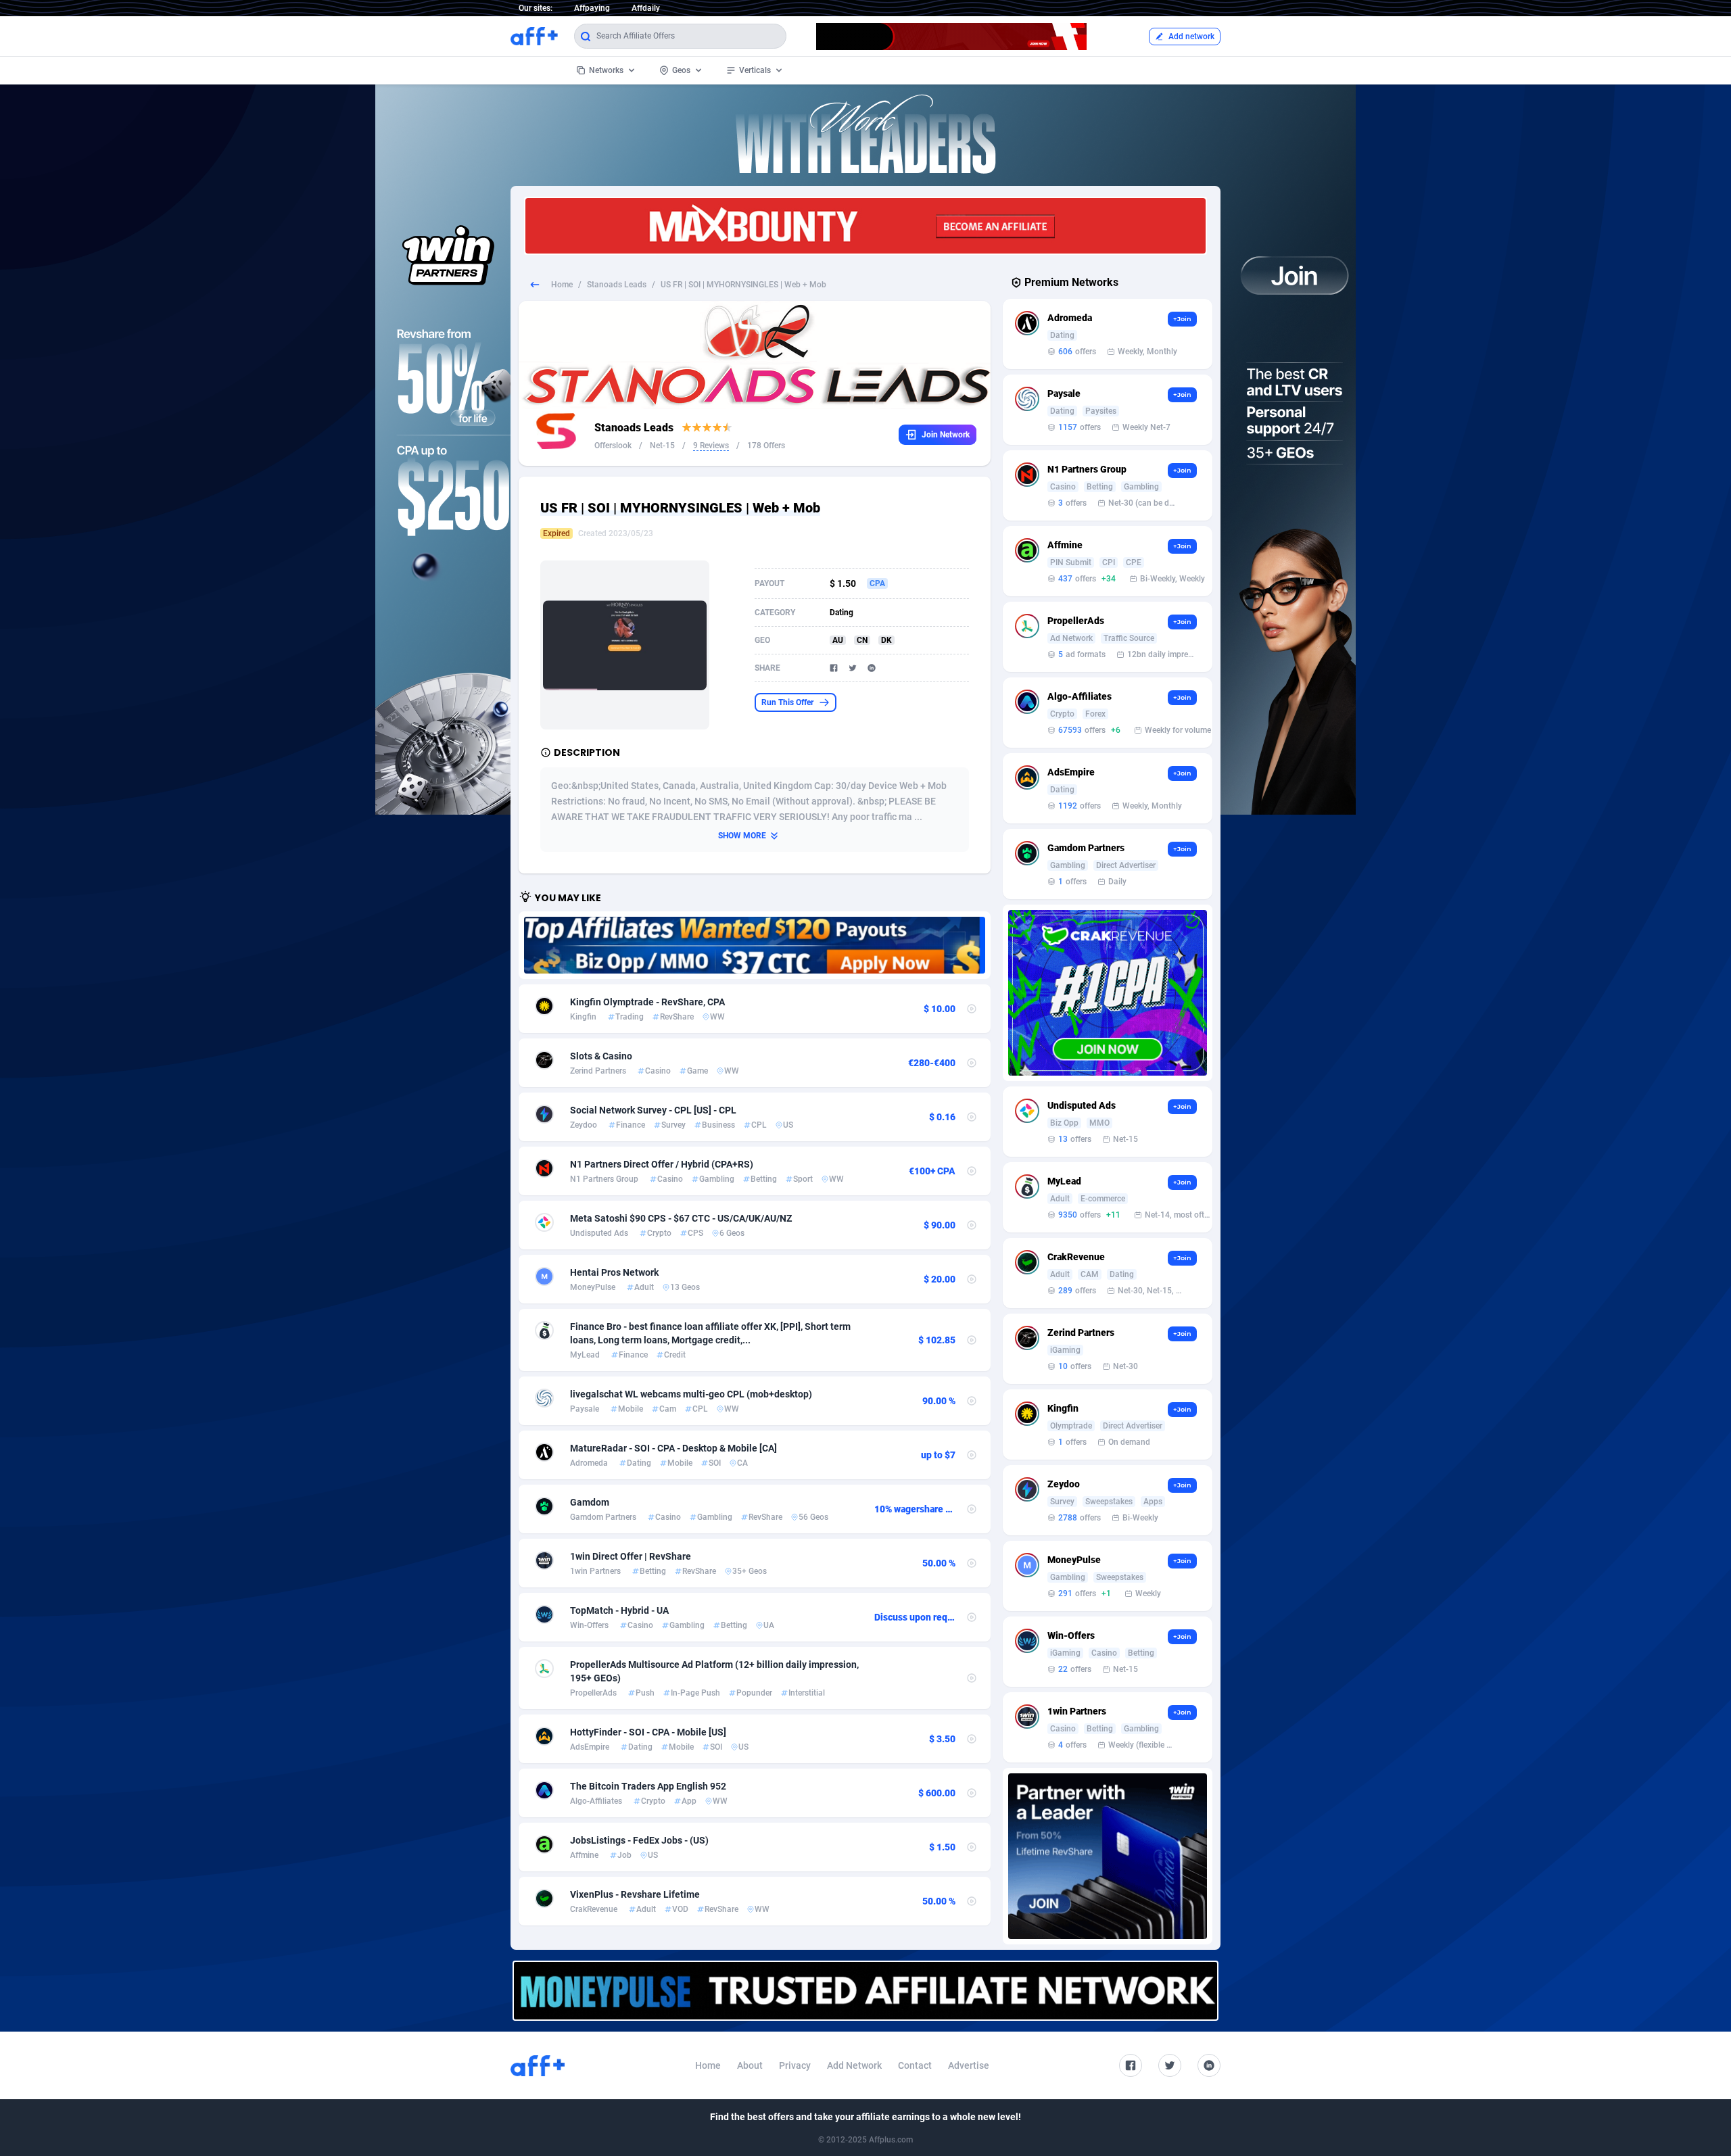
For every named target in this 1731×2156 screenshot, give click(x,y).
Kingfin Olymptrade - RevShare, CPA (647, 1002)
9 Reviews (711, 446)
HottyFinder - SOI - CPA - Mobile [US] (648, 1732)
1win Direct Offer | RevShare (631, 1556)
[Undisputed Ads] (755, 945)
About (750, 2065)
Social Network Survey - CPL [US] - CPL (653, 1110)
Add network (1191, 37)
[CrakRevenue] (1108, 993)
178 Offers (766, 446)
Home (562, 285)
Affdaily (646, 8)
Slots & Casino (601, 1056)
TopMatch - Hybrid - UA (619, 1610)
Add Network (854, 2065)
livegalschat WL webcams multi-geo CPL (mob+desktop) (691, 1394)
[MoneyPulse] (865, 1991)
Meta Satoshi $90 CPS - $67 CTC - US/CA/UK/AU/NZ (681, 1218)
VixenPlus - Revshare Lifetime (635, 1894)
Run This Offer (787, 702)
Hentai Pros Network (614, 1272)
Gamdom (590, 1502)
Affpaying (592, 8)
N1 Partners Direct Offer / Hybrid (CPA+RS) (662, 1164)
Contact (915, 2065)
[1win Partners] (1108, 1856)
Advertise (969, 2065)
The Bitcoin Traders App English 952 (648, 1786)
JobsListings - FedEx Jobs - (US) (639, 1840)
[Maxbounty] (865, 226)
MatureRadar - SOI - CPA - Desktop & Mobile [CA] (673, 1448)
